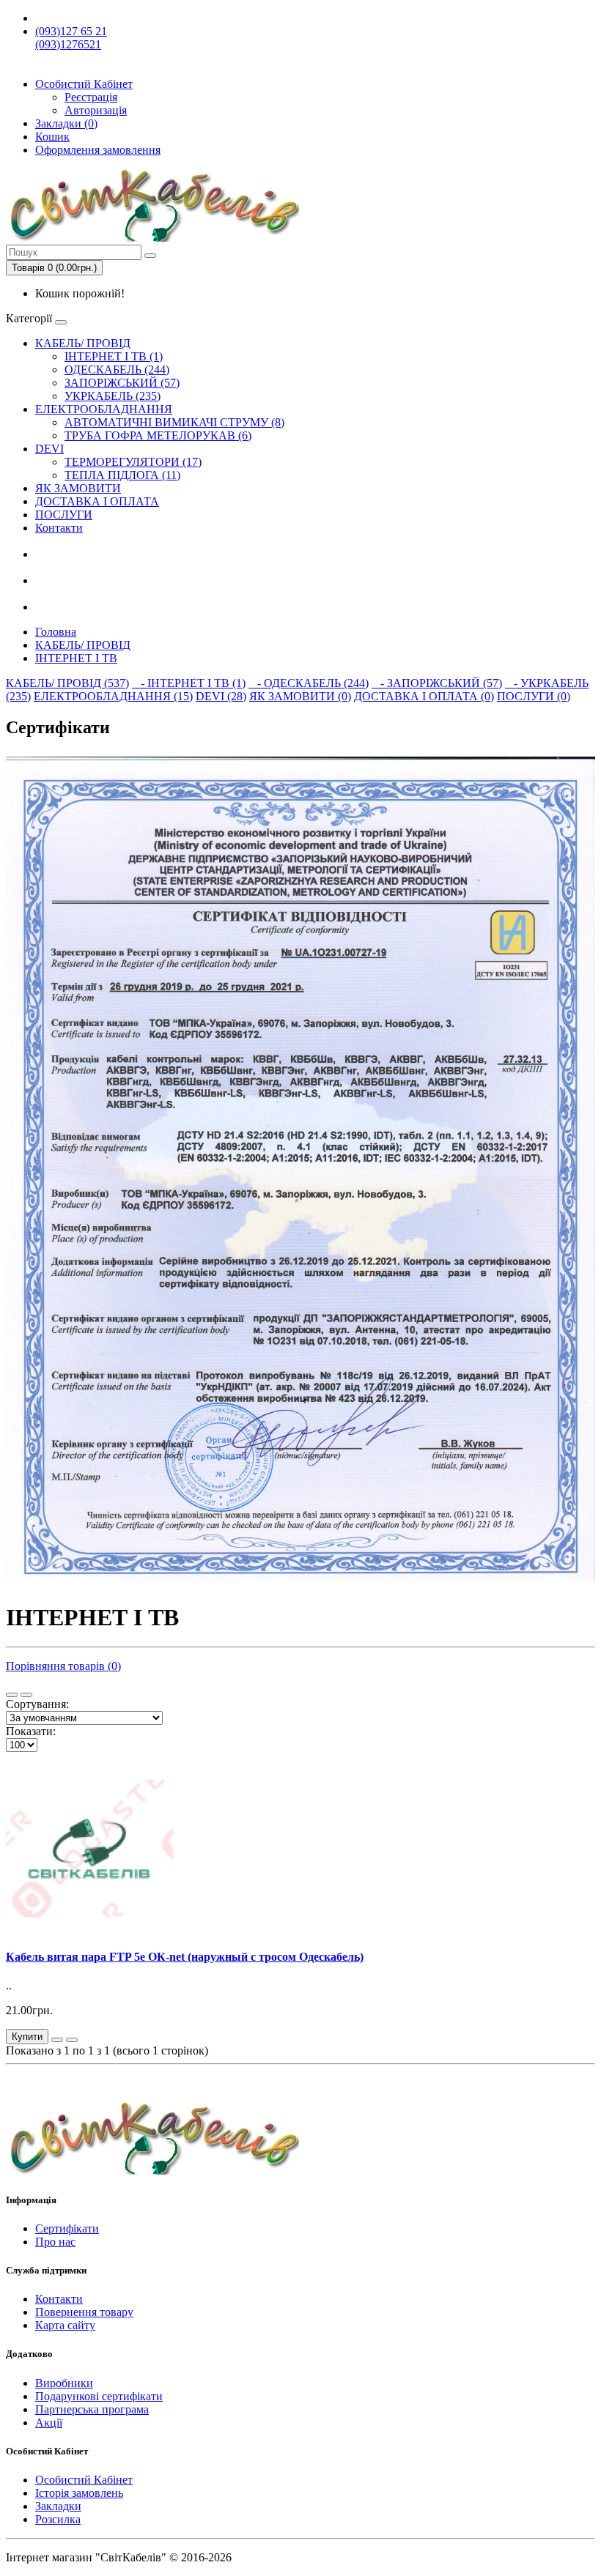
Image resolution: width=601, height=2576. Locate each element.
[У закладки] (57, 2040)
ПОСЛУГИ (64, 515)
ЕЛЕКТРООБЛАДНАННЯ (104, 409)
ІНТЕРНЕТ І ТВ (76, 658)
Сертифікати (67, 2228)
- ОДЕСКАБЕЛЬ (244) (309, 683)
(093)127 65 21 (71, 31)
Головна (56, 632)
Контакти (59, 528)
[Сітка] (26, 1695)
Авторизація (96, 110)
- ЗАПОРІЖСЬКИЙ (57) (437, 683)
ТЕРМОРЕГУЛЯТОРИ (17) (133, 462)
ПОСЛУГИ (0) (534, 696)
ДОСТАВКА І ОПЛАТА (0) (424, 696)
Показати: (31, 1731)
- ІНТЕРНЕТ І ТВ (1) (189, 683)
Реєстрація (91, 97)
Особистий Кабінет (84, 2480)
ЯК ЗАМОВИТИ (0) (300, 696)
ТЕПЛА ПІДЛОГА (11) (122, 475)
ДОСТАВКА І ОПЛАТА (97, 501)
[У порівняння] (72, 2040)
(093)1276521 (68, 44)
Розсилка (58, 2519)
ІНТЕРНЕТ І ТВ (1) (114, 356)
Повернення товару (84, 2312)
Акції (49, 2423)
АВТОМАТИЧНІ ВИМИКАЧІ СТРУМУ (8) (174, 422)
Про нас (55, 2242)
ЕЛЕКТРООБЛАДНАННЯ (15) (113, 696)
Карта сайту (65, 2325)
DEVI (49, 449)
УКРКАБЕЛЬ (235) (113, 396)
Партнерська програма (92, 2409)
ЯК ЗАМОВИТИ (78, 488)
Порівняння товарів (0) (63, 1666)
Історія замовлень (79, 2493)
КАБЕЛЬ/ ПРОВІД (83, 343)
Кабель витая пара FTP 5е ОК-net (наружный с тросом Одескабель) (185, 1957)
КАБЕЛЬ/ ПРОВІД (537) (67, 683)
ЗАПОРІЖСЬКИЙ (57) (122, 383)
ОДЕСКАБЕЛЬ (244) (117, 370)
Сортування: (37, 1704)
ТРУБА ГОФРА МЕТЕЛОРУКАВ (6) (158, 435)
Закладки (58, 2506)
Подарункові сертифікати (99, 2396)
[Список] (12, 1695)
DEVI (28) (221, 696)
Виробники (64, 2383)
